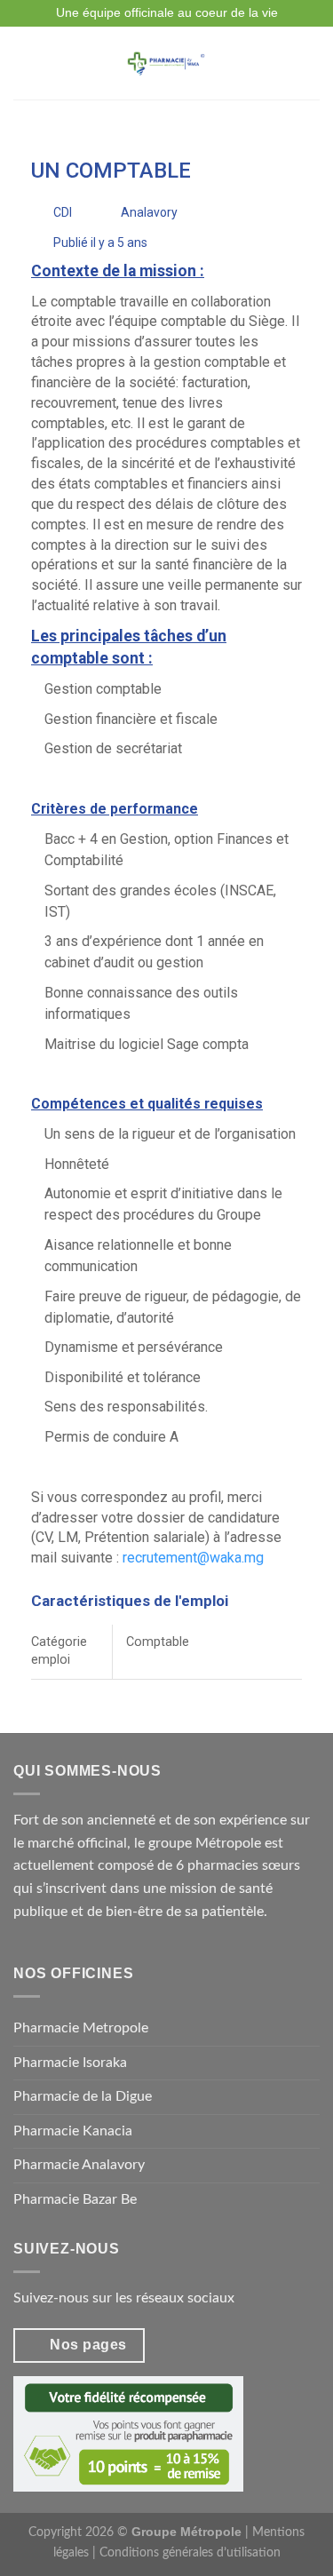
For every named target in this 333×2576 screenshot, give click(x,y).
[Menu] (24, 63)
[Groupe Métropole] (165, 63)
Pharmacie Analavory (79, 2165)
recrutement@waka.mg (193, 1558)
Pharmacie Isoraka (70, 2063)
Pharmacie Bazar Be (75, 2199)
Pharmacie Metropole (81, 2028)
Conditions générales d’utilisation (190, 2552)
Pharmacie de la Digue (83, 2096)
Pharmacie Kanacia (73, 2131)
